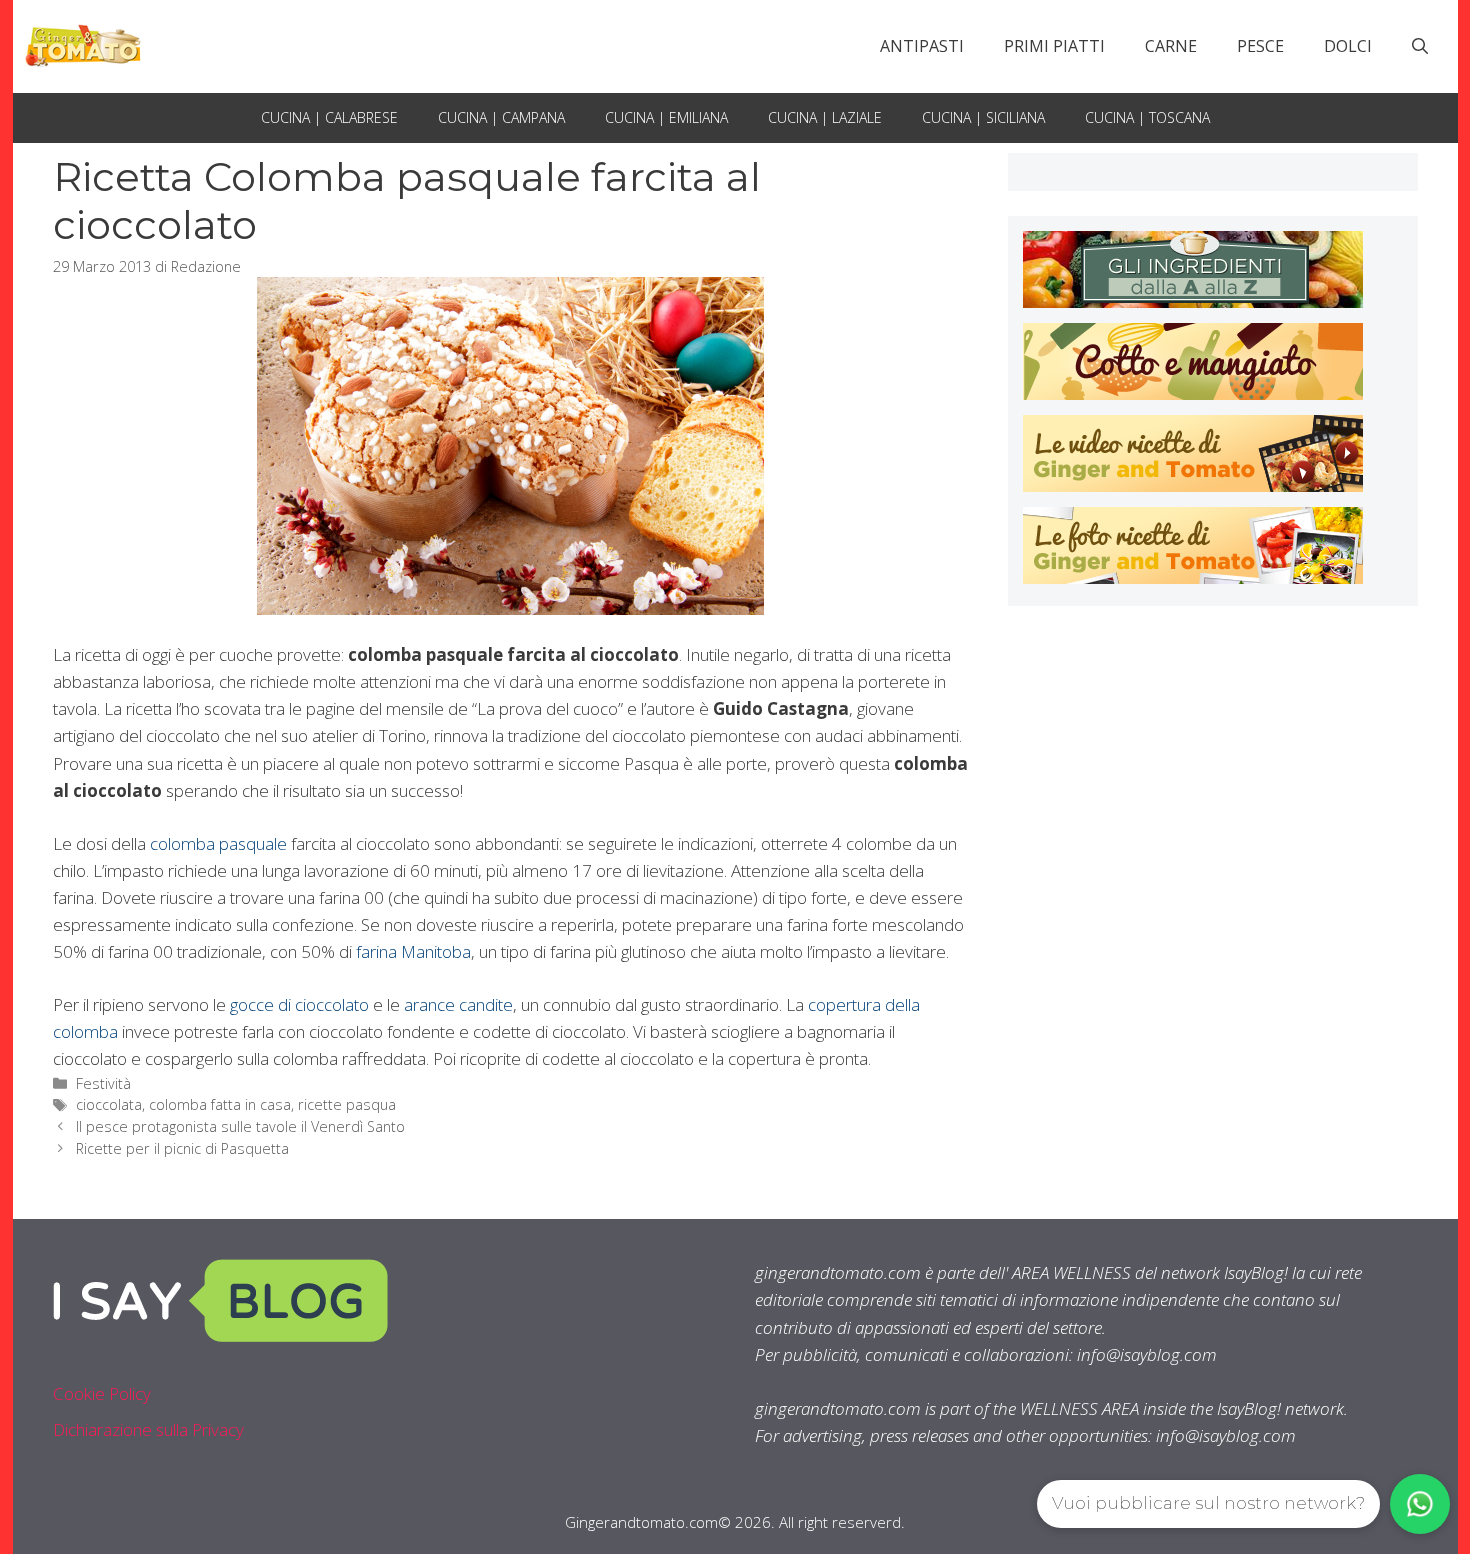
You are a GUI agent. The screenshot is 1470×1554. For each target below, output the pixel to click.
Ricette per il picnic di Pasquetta (182, 1148)
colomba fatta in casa (220, 1104)
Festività (103, 1083)
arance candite (458, 1004)
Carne (1171, 46)
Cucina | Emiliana (666, 117)
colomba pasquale (218, 843)
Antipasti (922, 46)
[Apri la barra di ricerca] (1420, 46)
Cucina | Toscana (1147, 117)
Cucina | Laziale (825, 117)
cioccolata (109, 1104)
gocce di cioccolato (299, 1004)
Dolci (1348, 46)
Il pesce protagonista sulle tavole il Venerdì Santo (240, 1126)
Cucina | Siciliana (983, 117)
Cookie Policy (102, 1393)
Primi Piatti (1054, 46)
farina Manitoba (413, 951)
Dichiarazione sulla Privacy (148, 1429)
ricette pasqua (347, 1104)
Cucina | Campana (501, 117)
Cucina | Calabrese (329, 117)
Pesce (1260, 46)
